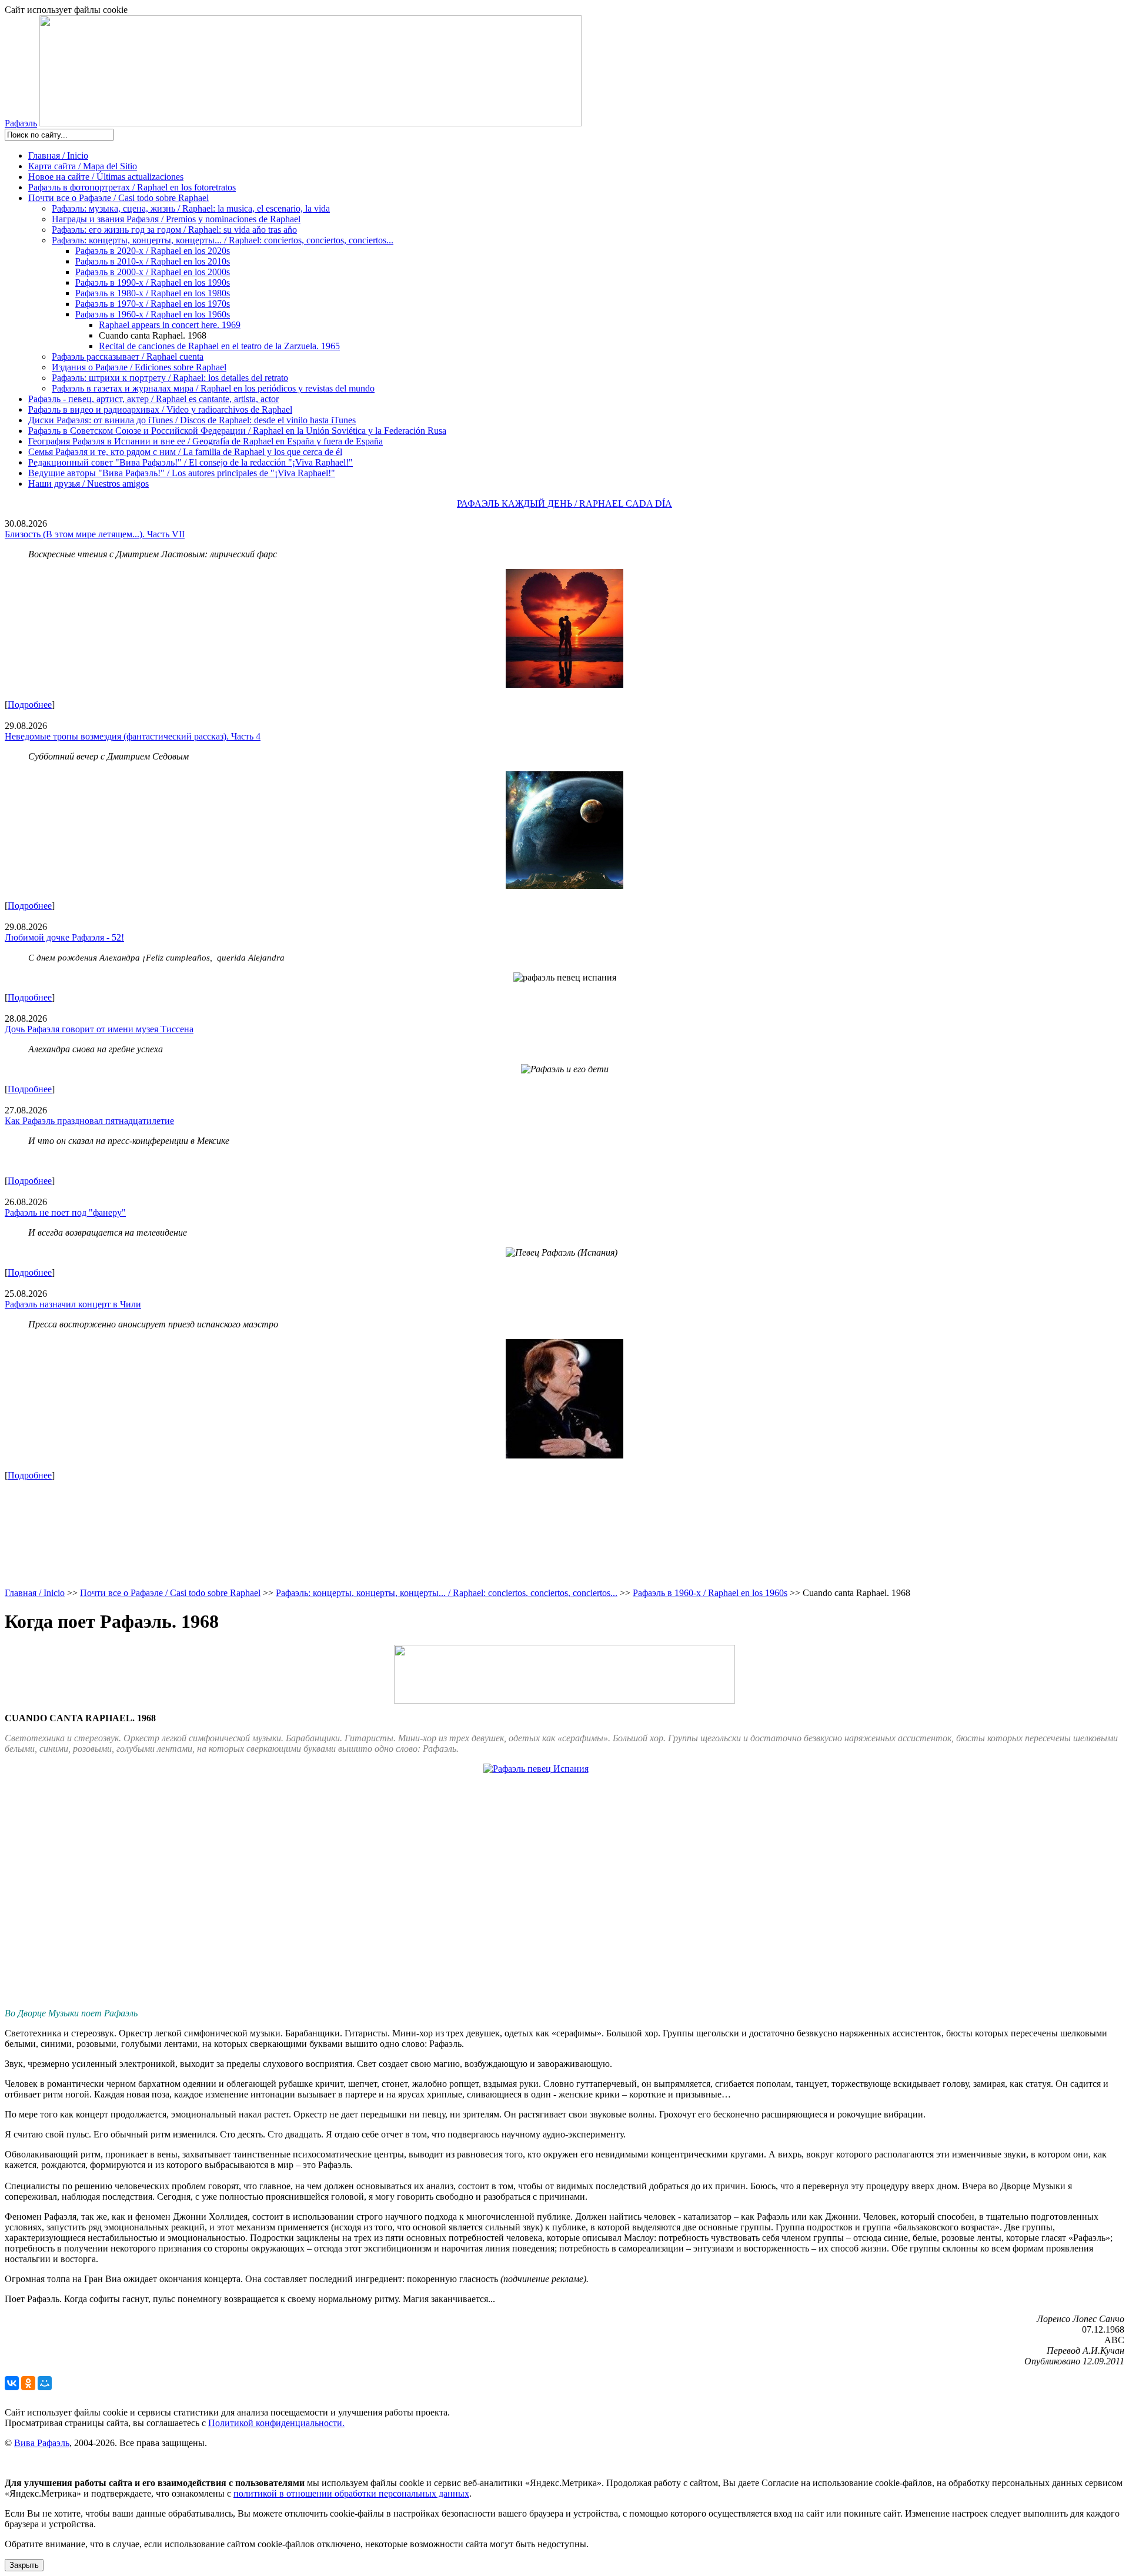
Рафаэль (21, 123)
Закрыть (24, 2565)
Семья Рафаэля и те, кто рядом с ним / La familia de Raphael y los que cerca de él (185, 452)
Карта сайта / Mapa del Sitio (83, 166)
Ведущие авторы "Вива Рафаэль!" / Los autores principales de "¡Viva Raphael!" (182, 473)
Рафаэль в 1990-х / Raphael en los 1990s (153, 282)
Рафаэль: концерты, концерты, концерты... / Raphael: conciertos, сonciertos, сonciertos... (223, 240)
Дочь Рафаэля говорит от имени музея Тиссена (99, 1029)
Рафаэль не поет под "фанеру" (65, 1212)
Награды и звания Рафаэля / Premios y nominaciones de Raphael (176, 219)
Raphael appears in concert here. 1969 (170, 325)
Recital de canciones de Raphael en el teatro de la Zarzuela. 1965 (219, 346)
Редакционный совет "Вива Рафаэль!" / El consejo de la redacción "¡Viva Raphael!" (191, 462)
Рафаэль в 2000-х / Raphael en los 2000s (153, 272)
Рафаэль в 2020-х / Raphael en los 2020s (153, 251)
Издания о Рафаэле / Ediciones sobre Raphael (139, 367)
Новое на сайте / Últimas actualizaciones (106, 177)
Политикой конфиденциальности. (276, 2423)
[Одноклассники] (28, 2383)
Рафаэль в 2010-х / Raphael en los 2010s (153, 261)
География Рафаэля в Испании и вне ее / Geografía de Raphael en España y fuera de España (206, 441)
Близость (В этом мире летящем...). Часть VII (95, 534)
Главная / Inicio (58, 155)
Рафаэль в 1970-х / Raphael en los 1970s (153, 304)
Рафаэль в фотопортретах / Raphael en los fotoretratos (132, 187)
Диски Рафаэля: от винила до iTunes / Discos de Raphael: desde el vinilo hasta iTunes (192, 420)
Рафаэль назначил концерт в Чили (73, 1304)
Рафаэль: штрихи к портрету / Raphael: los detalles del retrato (170, 378)
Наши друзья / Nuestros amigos (88, 484)
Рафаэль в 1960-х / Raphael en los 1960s (153, 314)
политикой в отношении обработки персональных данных (351, 2493)
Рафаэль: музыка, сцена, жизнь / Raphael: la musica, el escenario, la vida (191, 208)
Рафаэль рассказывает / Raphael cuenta (128, 357)
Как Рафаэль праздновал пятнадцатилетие (89, 1121)
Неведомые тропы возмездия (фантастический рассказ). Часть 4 (133, 736)
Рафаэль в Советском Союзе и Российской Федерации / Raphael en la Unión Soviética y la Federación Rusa (237, 431)
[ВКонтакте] (12, 2383)
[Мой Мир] (45, 2383)
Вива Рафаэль (42, 2443)
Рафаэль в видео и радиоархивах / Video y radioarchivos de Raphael (160, 409)
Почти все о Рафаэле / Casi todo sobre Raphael (118, 198)
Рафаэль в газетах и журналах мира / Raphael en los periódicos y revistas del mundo (213, 388)
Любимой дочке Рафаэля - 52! (64, 937)
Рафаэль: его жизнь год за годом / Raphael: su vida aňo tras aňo (174, 230)
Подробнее (30, 705)
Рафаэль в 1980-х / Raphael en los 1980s (153, 293)
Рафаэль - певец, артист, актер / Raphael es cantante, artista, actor (153, 399)
